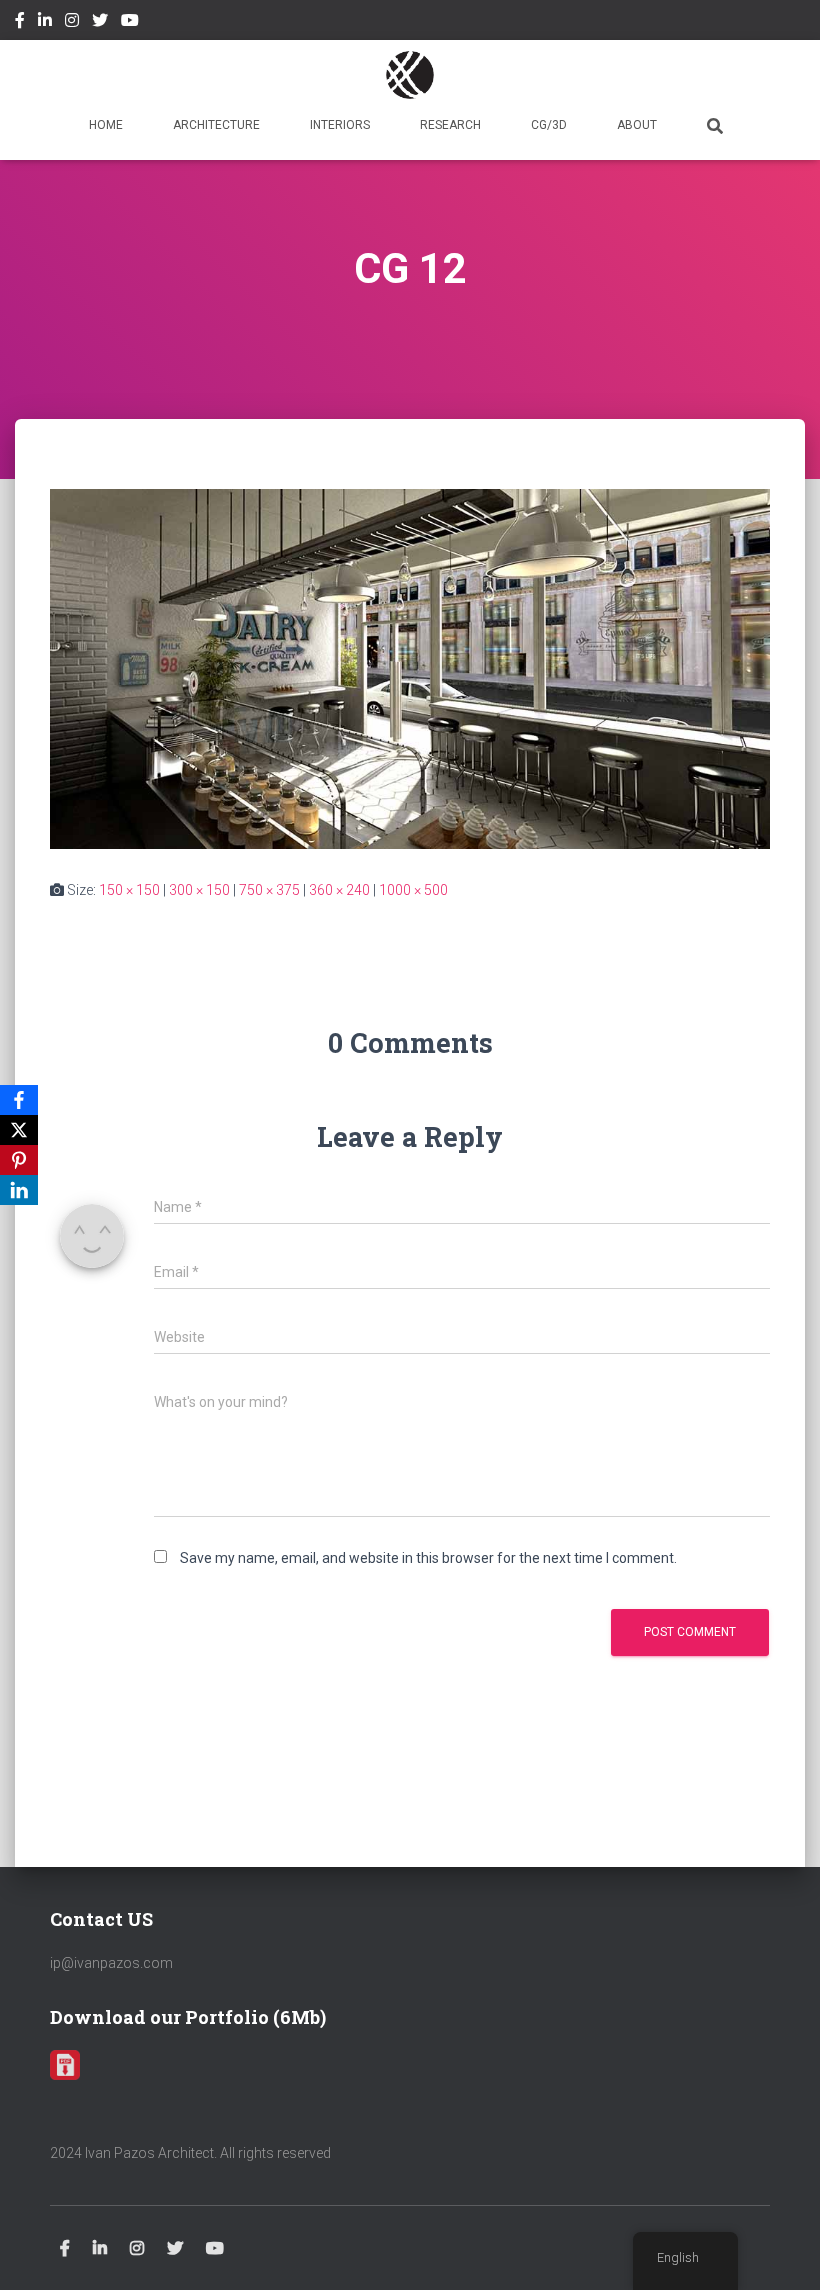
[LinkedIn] (19, 1190)
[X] (19, 1130)
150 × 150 (129, 890)
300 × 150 (199, 890)
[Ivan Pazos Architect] (410, 75)
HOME (106, 125)
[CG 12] (410, 668)
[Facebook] (19, 1100)
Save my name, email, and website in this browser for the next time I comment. (428, 1558)
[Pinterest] (19, 1160)
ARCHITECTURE (216, 125)
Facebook (20, 23)
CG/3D (549, 125)
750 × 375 (269, 890)
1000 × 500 (413, 890)
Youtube (130, 23)
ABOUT (637, 125)
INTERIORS (340, 125)
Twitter (100, 23)
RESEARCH (450, 125)
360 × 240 (339, 890)
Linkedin (45, 23)
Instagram (72, 23)
